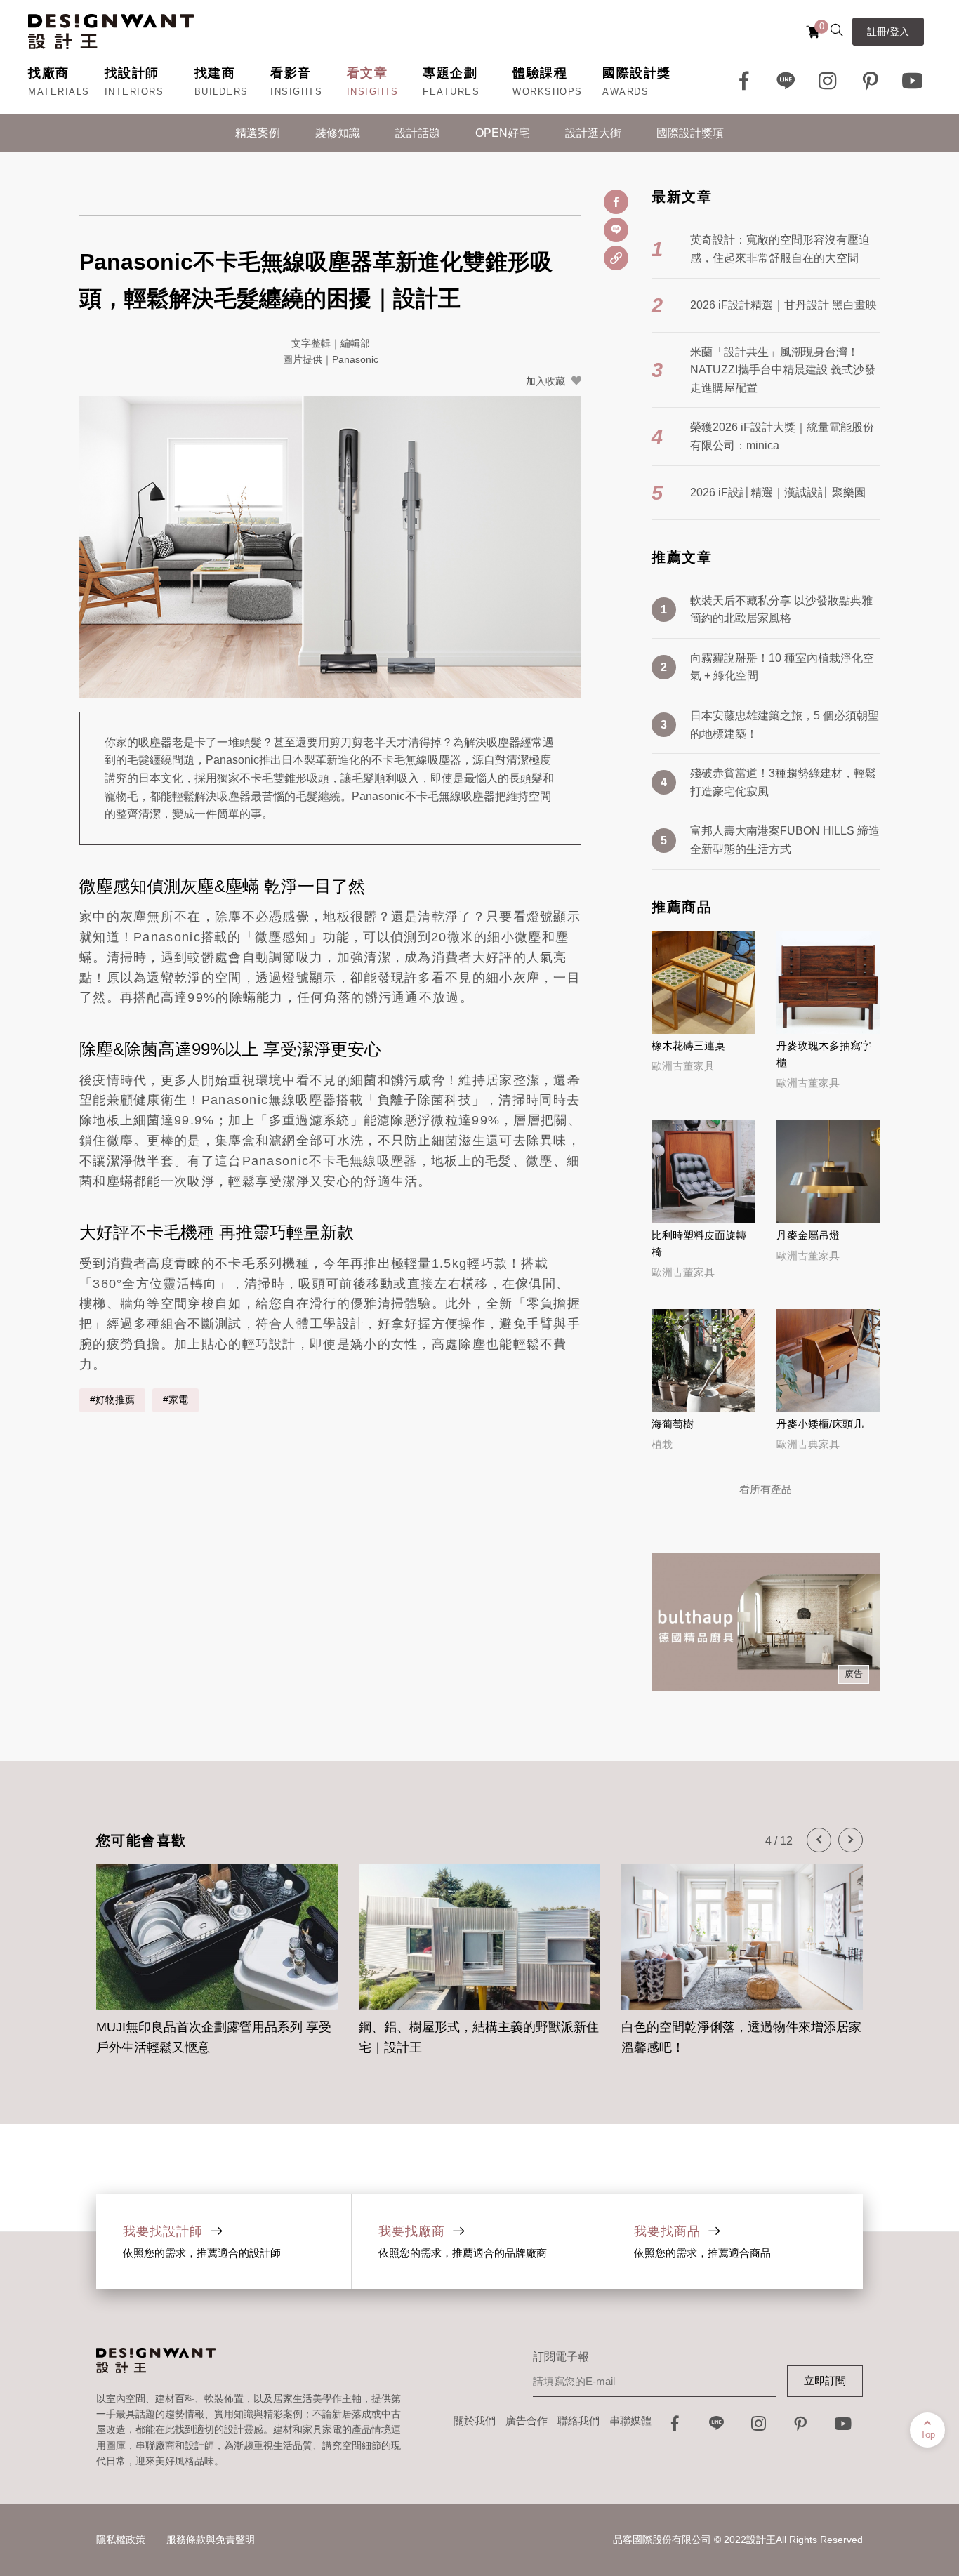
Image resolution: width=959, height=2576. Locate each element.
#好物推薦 (112, 1400)
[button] (819, 1840)
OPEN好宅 (503, 133)
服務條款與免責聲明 (211, 2540)
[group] (217, 1952)
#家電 (176, 1400)
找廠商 (49, 73)
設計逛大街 (593, 133)
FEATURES (451, 92)
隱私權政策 (121, 2540)
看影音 (291, 73)
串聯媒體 (630, 2421)
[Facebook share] (616, 202)
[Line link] (786, 81)
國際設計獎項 (690, 133)
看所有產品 (766, 1489)
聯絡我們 (578, 2421)
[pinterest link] (871, 81)
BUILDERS (221, 92)
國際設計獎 (637, 73)
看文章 (368, 73)
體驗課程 (540, 73)
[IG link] (828, 81)
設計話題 (418, 133)
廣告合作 (527, 2421)
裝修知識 (338, 133)
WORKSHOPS (548, 92)
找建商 (215, 73)
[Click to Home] (111, 32)
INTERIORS (134, 92)
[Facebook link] (744, 81)
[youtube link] (843, 2428)
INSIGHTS (296, 92)
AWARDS (626, 92)
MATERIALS (59, 92)
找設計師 (132, 73)
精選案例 (258, 133)
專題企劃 (450, 73)
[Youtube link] (913, 81)
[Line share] (616, 230)
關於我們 (475, 2421)
